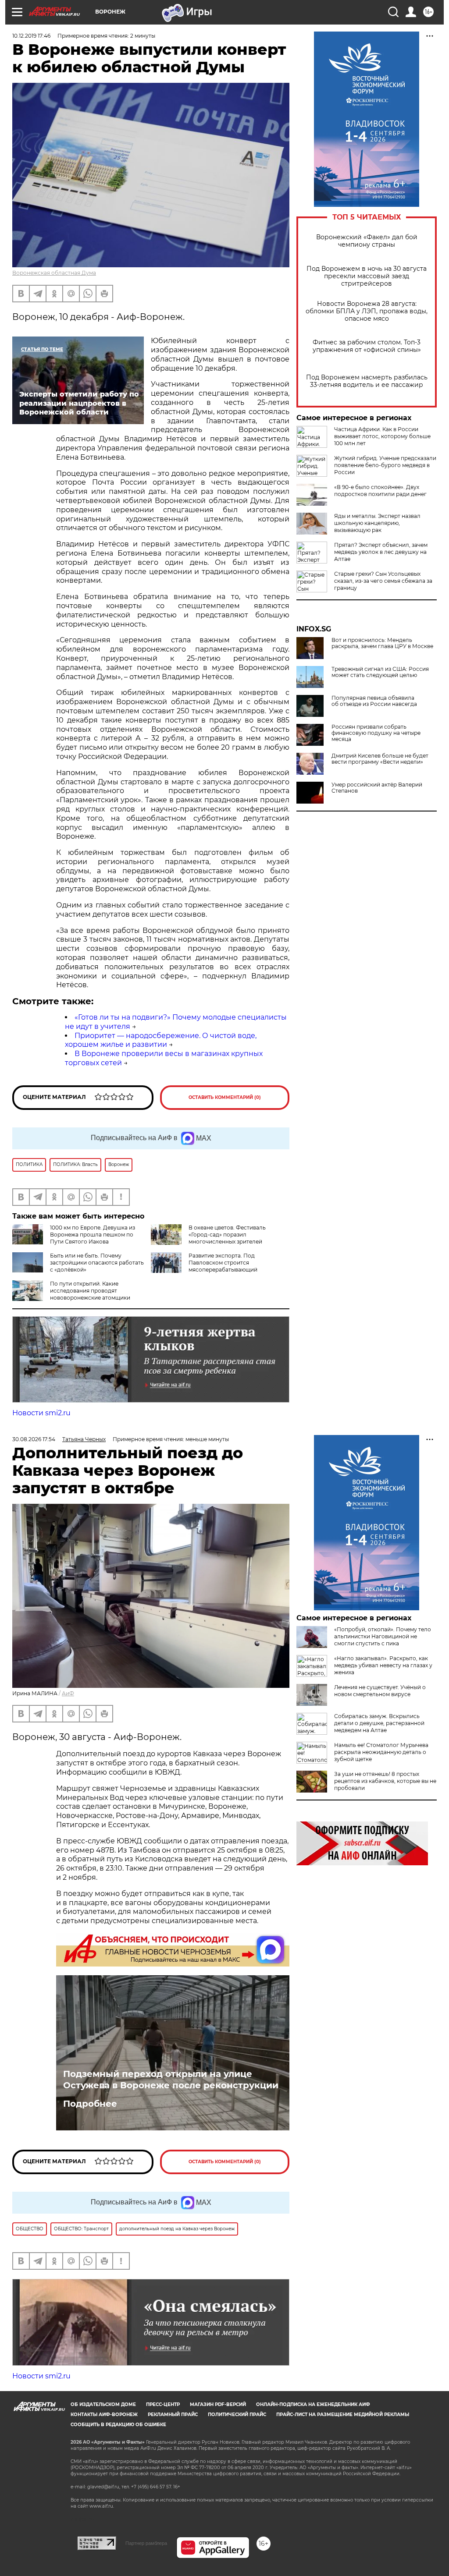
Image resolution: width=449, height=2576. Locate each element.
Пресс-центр (163, 2404)
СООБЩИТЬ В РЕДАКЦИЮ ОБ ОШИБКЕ (118, 2425)
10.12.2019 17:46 (31, 36)
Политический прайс (237, 2415)
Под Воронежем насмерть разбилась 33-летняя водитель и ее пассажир (367, 381)
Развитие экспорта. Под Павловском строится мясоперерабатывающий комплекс (204, 1266)
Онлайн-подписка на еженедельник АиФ (313, 2404)
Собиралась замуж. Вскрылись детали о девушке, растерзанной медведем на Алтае (379, 1723)
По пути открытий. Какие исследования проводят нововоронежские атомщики (90, 1291)
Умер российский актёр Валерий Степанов (377, 788)
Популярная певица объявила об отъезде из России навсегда (374, 701)
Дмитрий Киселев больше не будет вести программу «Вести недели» (380, 759)
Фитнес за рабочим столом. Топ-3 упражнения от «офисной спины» (367, 346)
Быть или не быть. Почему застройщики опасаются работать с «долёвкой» (97, 1263)
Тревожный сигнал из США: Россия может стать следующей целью (380, 672)
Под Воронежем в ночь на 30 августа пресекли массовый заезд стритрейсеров (367, 276)
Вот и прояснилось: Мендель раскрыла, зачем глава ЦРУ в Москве (382, 643)
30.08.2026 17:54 (34, 1439)
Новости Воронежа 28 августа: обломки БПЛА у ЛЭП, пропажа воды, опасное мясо (367, 311)
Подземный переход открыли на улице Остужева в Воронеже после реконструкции (171, 2080)
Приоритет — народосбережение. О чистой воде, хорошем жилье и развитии (161, 1040)
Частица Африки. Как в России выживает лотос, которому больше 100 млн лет (382, 436)
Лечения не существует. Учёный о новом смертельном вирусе (380, 1691)
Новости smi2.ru (41, 1413)
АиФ (68, 1693)
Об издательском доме (103, 2404)
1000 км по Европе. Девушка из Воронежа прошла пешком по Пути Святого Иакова (93, 1235)
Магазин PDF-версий (218, 2404)
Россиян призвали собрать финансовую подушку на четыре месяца (376, 733)
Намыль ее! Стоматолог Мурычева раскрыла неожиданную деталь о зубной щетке (381, 1752)
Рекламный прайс (173, 2415)
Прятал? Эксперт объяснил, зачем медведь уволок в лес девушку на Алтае (381, 552)
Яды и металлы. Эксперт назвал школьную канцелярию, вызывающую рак (377, 523)
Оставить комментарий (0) (225, 1097)
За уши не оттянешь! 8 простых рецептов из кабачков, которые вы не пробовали (385, 1781)
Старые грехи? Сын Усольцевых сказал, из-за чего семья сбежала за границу (383, 581)
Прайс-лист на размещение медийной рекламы (343, 2415)
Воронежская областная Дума (54, 273)
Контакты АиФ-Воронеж (104, 2415)
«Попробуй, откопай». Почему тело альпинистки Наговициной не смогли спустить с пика (383, 1636)
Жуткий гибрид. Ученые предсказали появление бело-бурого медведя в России (385, 465)
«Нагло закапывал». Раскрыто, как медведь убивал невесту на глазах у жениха (383, 1665)
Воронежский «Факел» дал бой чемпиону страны (367, 241)
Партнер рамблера (146, 2543)
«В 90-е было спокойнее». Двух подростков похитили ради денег (380, 491)
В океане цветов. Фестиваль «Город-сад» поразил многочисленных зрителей (227, 1235)
